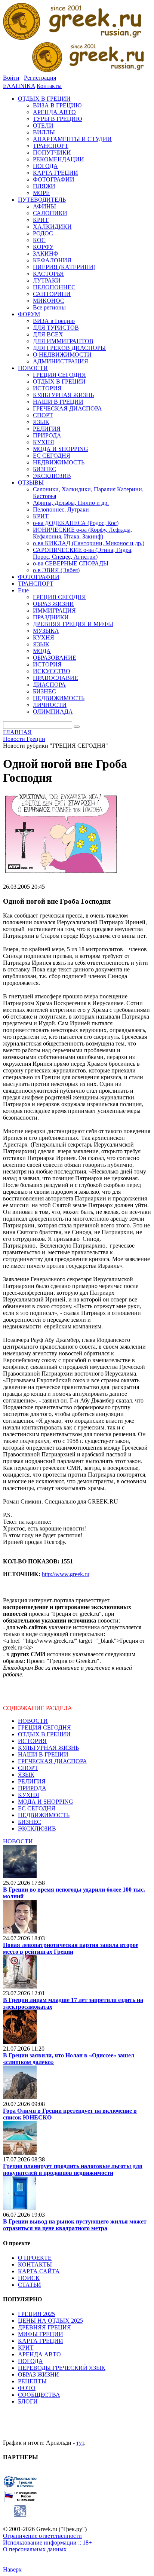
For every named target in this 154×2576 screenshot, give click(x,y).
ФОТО (27, 2388)
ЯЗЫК (26, 1775)
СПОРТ (28, 1768)
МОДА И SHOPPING (46, 1802)
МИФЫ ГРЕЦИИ (41, 2334)
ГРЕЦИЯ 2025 (36, 2314)
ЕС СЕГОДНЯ (37, 1808)
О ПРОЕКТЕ (35, 2258)
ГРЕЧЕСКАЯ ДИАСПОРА (53, 1761)
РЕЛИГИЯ (32, 1781)
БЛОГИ (28, 2401)
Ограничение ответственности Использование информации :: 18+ (47, 2539)
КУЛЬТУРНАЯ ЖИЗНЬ (48, 1748)
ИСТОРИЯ (32, 1741)
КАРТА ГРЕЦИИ (41, 2341)
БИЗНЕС (30, 1822)
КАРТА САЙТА (39, 2271)
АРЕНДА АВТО (39, 2354)
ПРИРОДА (32, 1788)
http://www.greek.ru (66, 1574)
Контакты (49, 86)
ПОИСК (29, 2278)
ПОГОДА (30, 2361)
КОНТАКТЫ (35, 2264)
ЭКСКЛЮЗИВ (37, 1829)
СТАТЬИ (30, 2285)
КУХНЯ (29, 1795)
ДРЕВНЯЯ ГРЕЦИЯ (44, 2327)
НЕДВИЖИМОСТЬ (44, 1815)
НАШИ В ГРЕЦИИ (43, 1754)
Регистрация (40, 78)
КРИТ (26, 2348)
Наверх (12, 2569)
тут (80, 2443)
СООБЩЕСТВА (39, 2395)
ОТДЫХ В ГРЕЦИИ (44, 1734)
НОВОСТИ (33, 1721)
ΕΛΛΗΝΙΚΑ (19, 86)
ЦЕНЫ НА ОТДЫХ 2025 (50, 2321)
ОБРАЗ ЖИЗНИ (38, 2374)
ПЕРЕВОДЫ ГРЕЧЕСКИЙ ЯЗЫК (62, 2368)
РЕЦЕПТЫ (32, 2381)
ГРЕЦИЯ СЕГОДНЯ (44, 1727)
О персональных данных (35, 2549)
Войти (11, 78)
